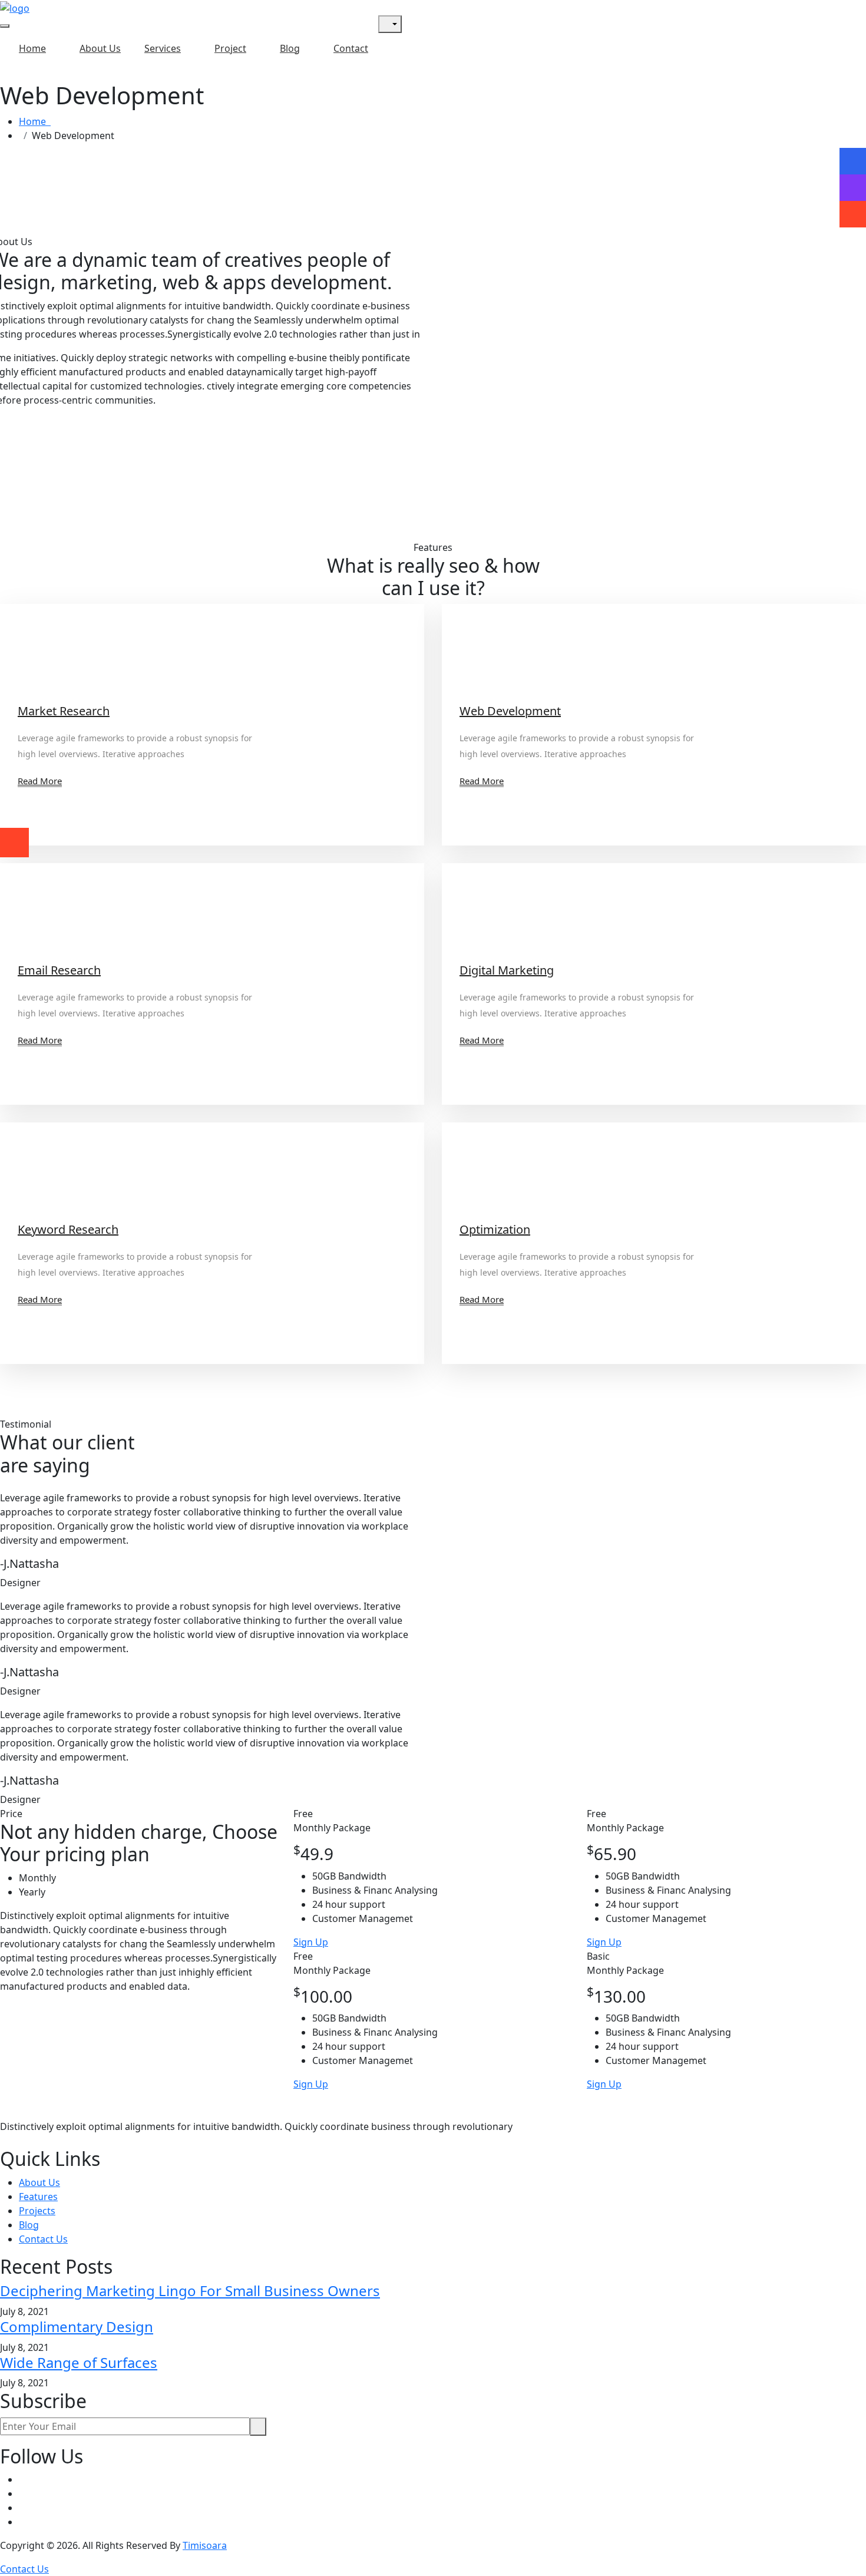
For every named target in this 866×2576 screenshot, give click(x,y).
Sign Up (311, 1942)
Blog (290, 48)
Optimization (495, 1229)
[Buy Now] (853, 214)
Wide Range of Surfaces (79, 2362)
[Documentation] (853, 161)
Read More (40, 781)
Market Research (64, 711)
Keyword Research (68, 1229)
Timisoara (205, 2545)
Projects (37, 2211)
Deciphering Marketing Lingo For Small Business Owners (190, 2291)
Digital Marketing (507, 970)
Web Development (510, 711)
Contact (351, 48)
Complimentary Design (77, 2326)
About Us (100, 48)
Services (163, 48)
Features (38, 2197)
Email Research (59, 970)
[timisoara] (15, 7)
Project (230, 48)
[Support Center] (853, 187)
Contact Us (43, 2239)
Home (32, 48)
